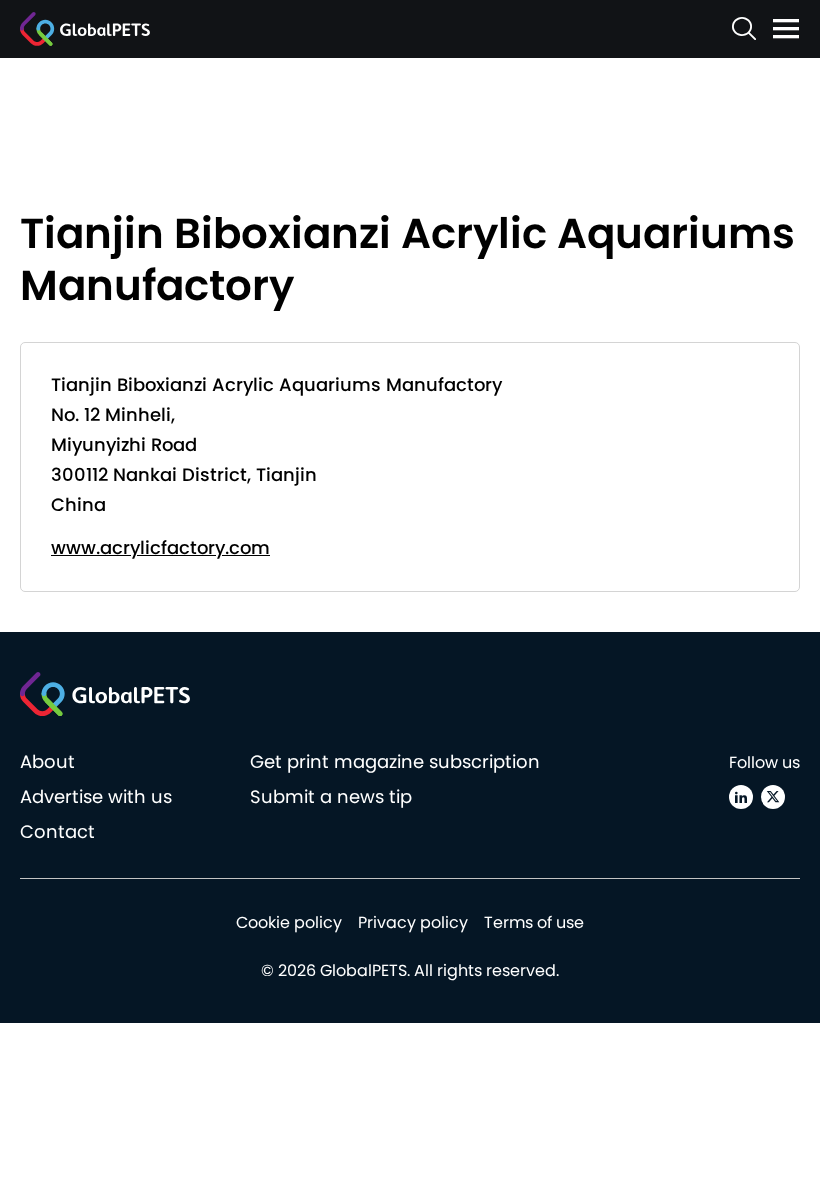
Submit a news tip (331, 796)
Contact (57, 831)
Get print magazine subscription (395, 761)
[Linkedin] (741, 797)
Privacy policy (413, 922)
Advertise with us (96, 796)
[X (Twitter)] (773, 797)
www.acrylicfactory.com (160, 547)
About (47, 761)
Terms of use (534, 922)
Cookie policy (289, 922)
